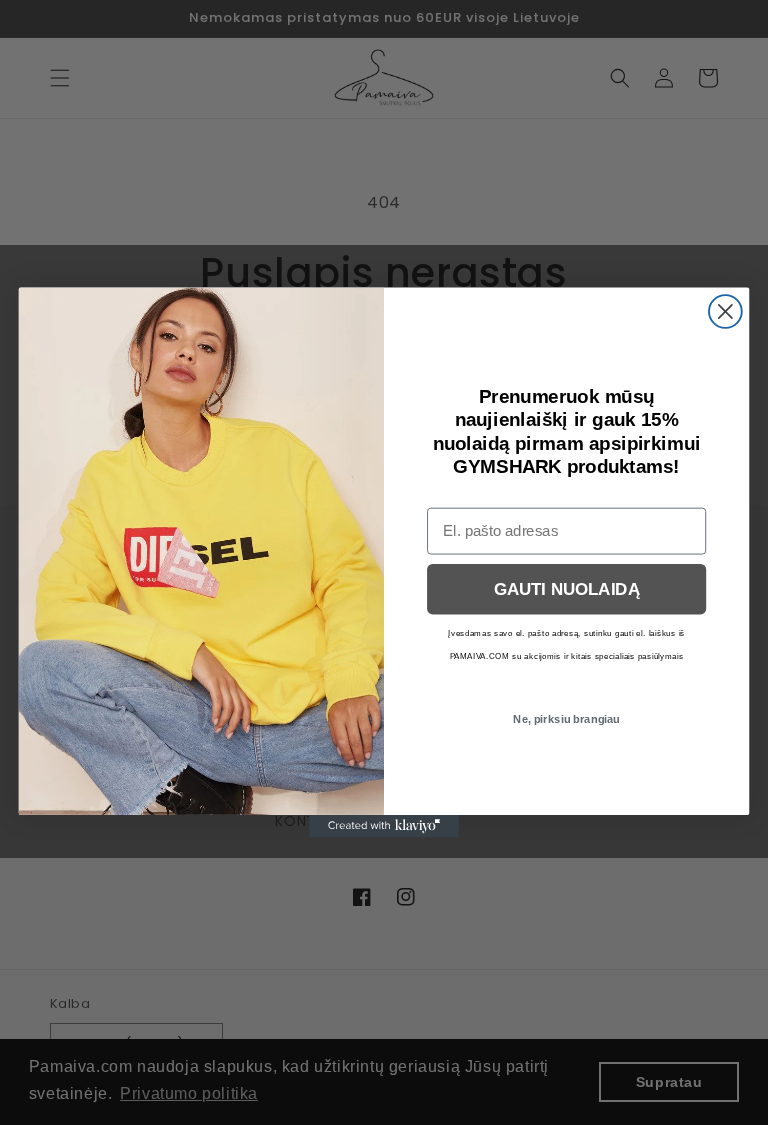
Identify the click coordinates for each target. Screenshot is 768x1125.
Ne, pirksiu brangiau (566, 719)
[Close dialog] (725, 311)
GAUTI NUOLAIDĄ (567, 589)
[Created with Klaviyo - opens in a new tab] (384, 826)
